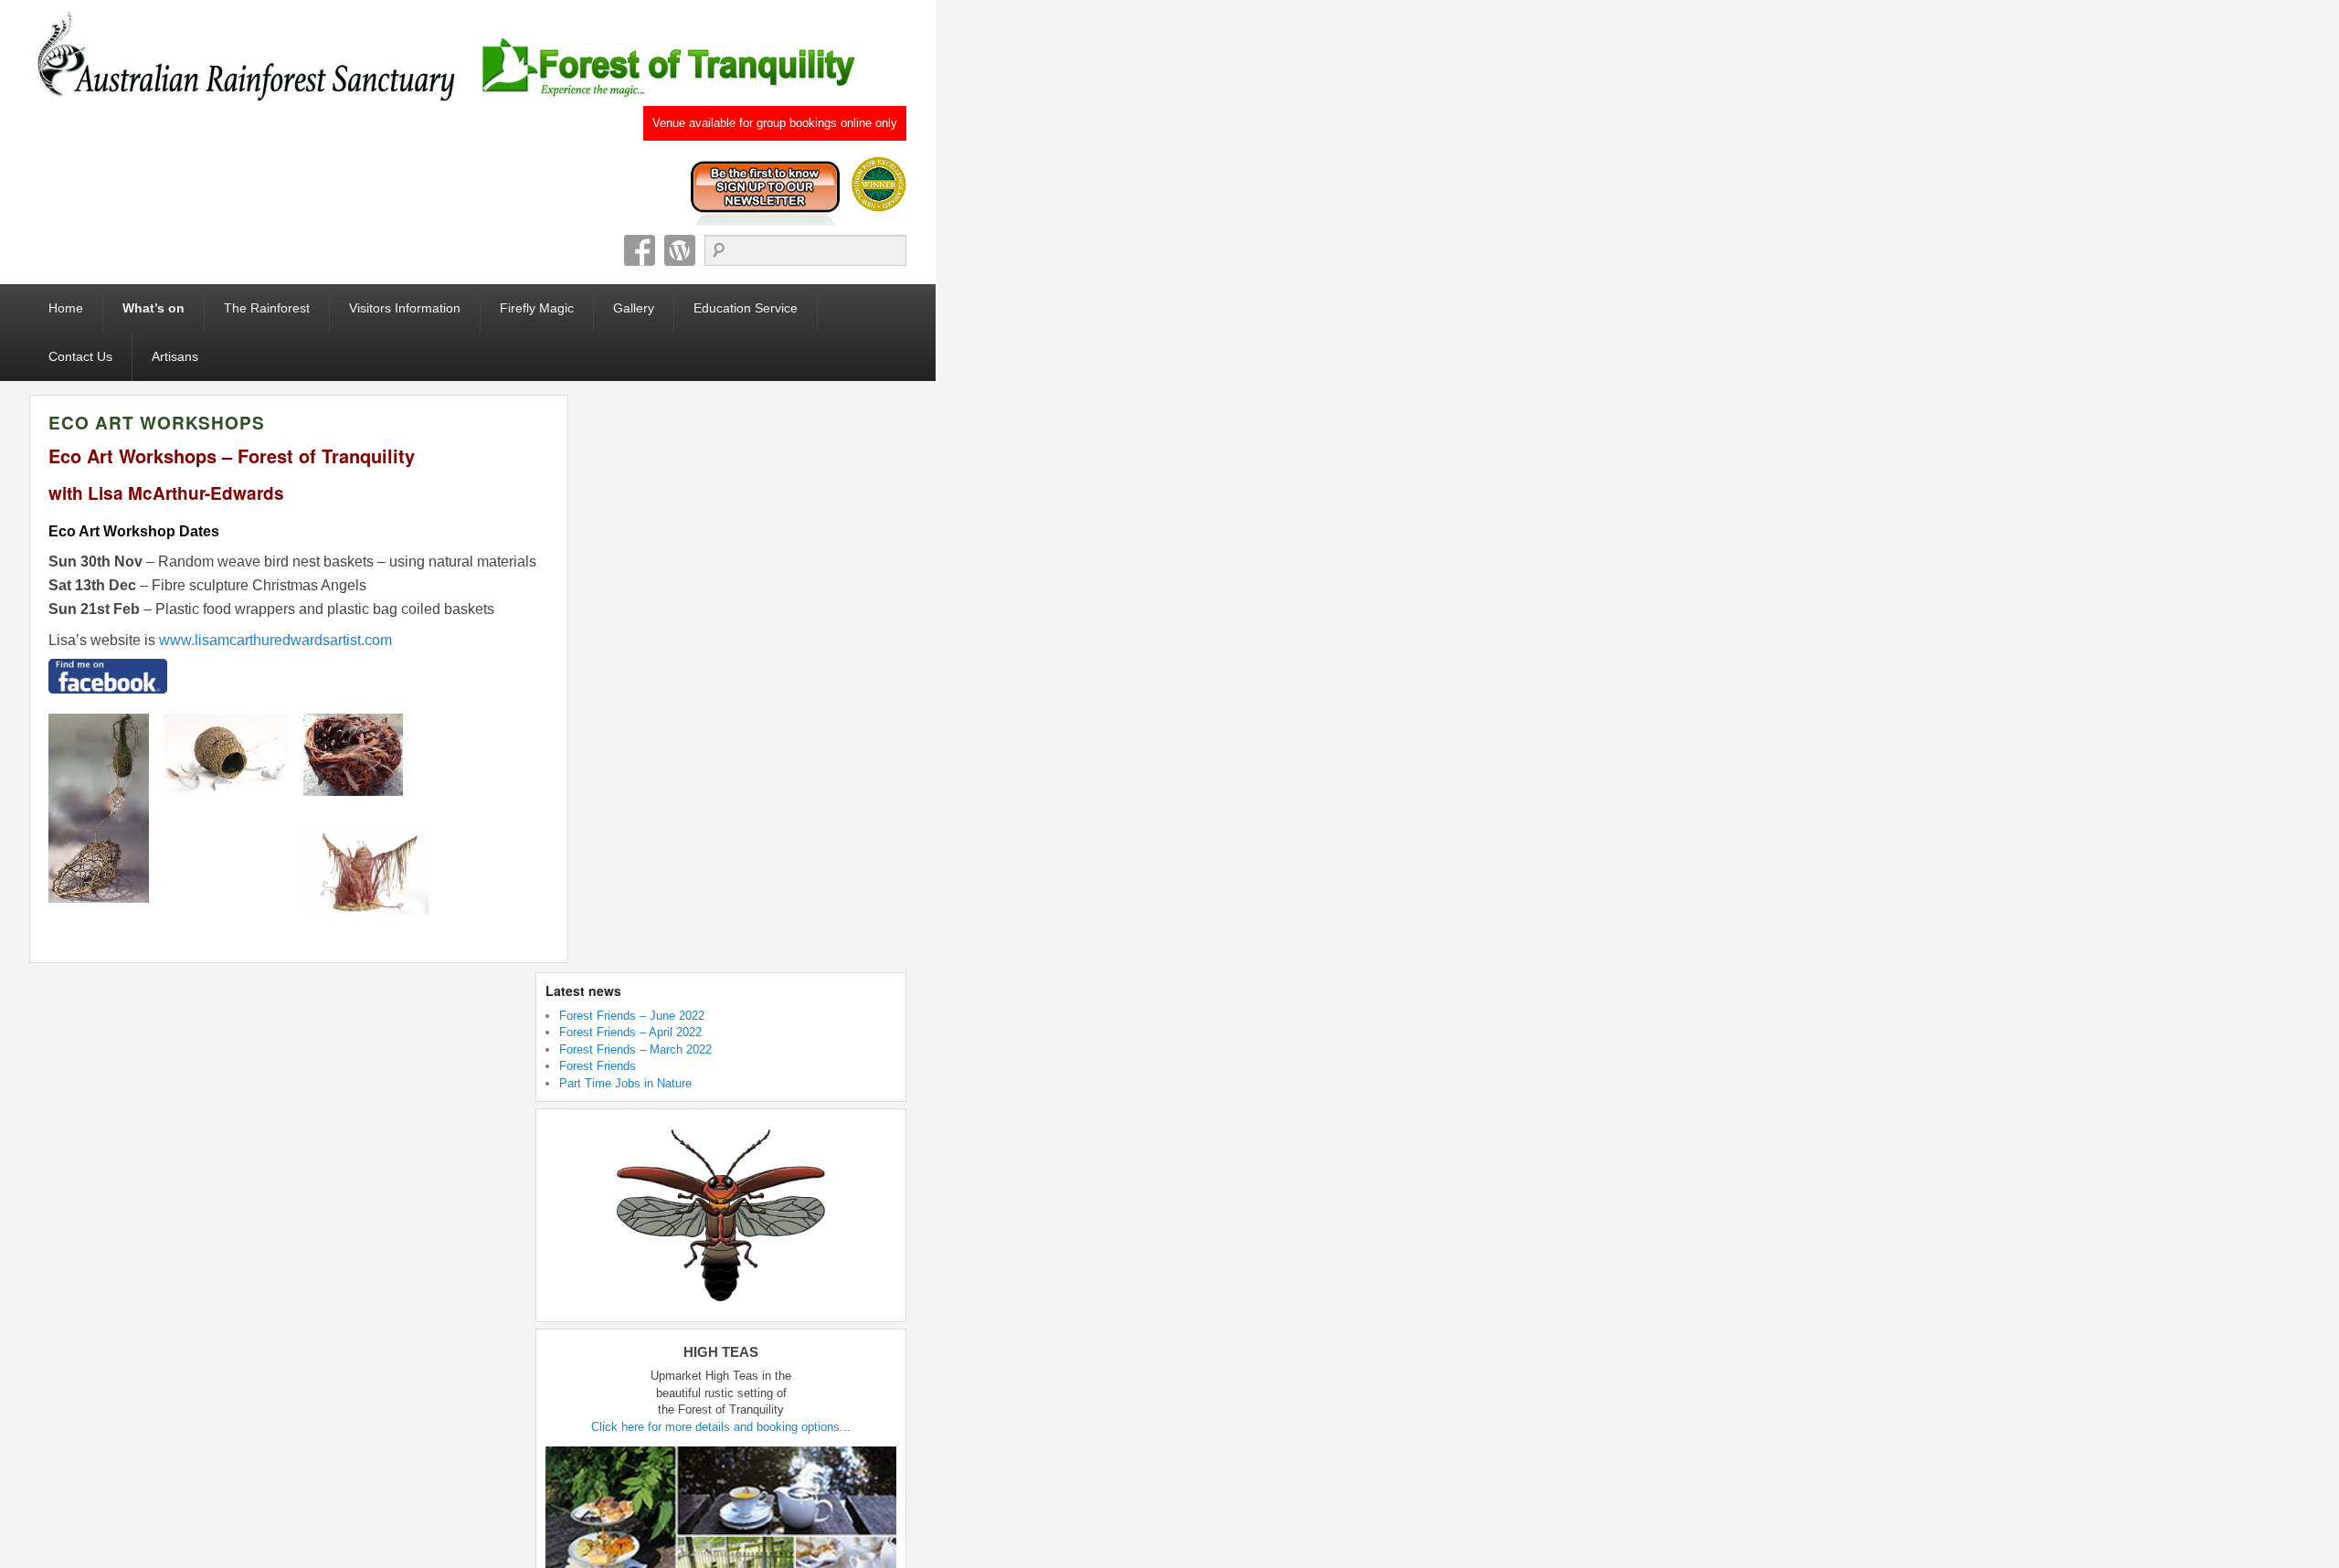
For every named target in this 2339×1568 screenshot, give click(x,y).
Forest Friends (598, 1066)
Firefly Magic (537, 308)
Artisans (175, 356)
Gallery (634, 308)
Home (66, 308)
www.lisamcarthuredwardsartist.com (275, 640)
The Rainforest (267, 308)
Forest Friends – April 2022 (630, 1032)
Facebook (640, 250)
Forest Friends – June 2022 (632, 1016)
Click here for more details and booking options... (721, 1427)
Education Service (746, 308)
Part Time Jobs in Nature (625, 1083)
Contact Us (80, 356)
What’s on (153, 308)
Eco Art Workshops (157, 423)
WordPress (680, 250)
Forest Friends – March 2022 (635, 1049)
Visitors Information (405, 308)
